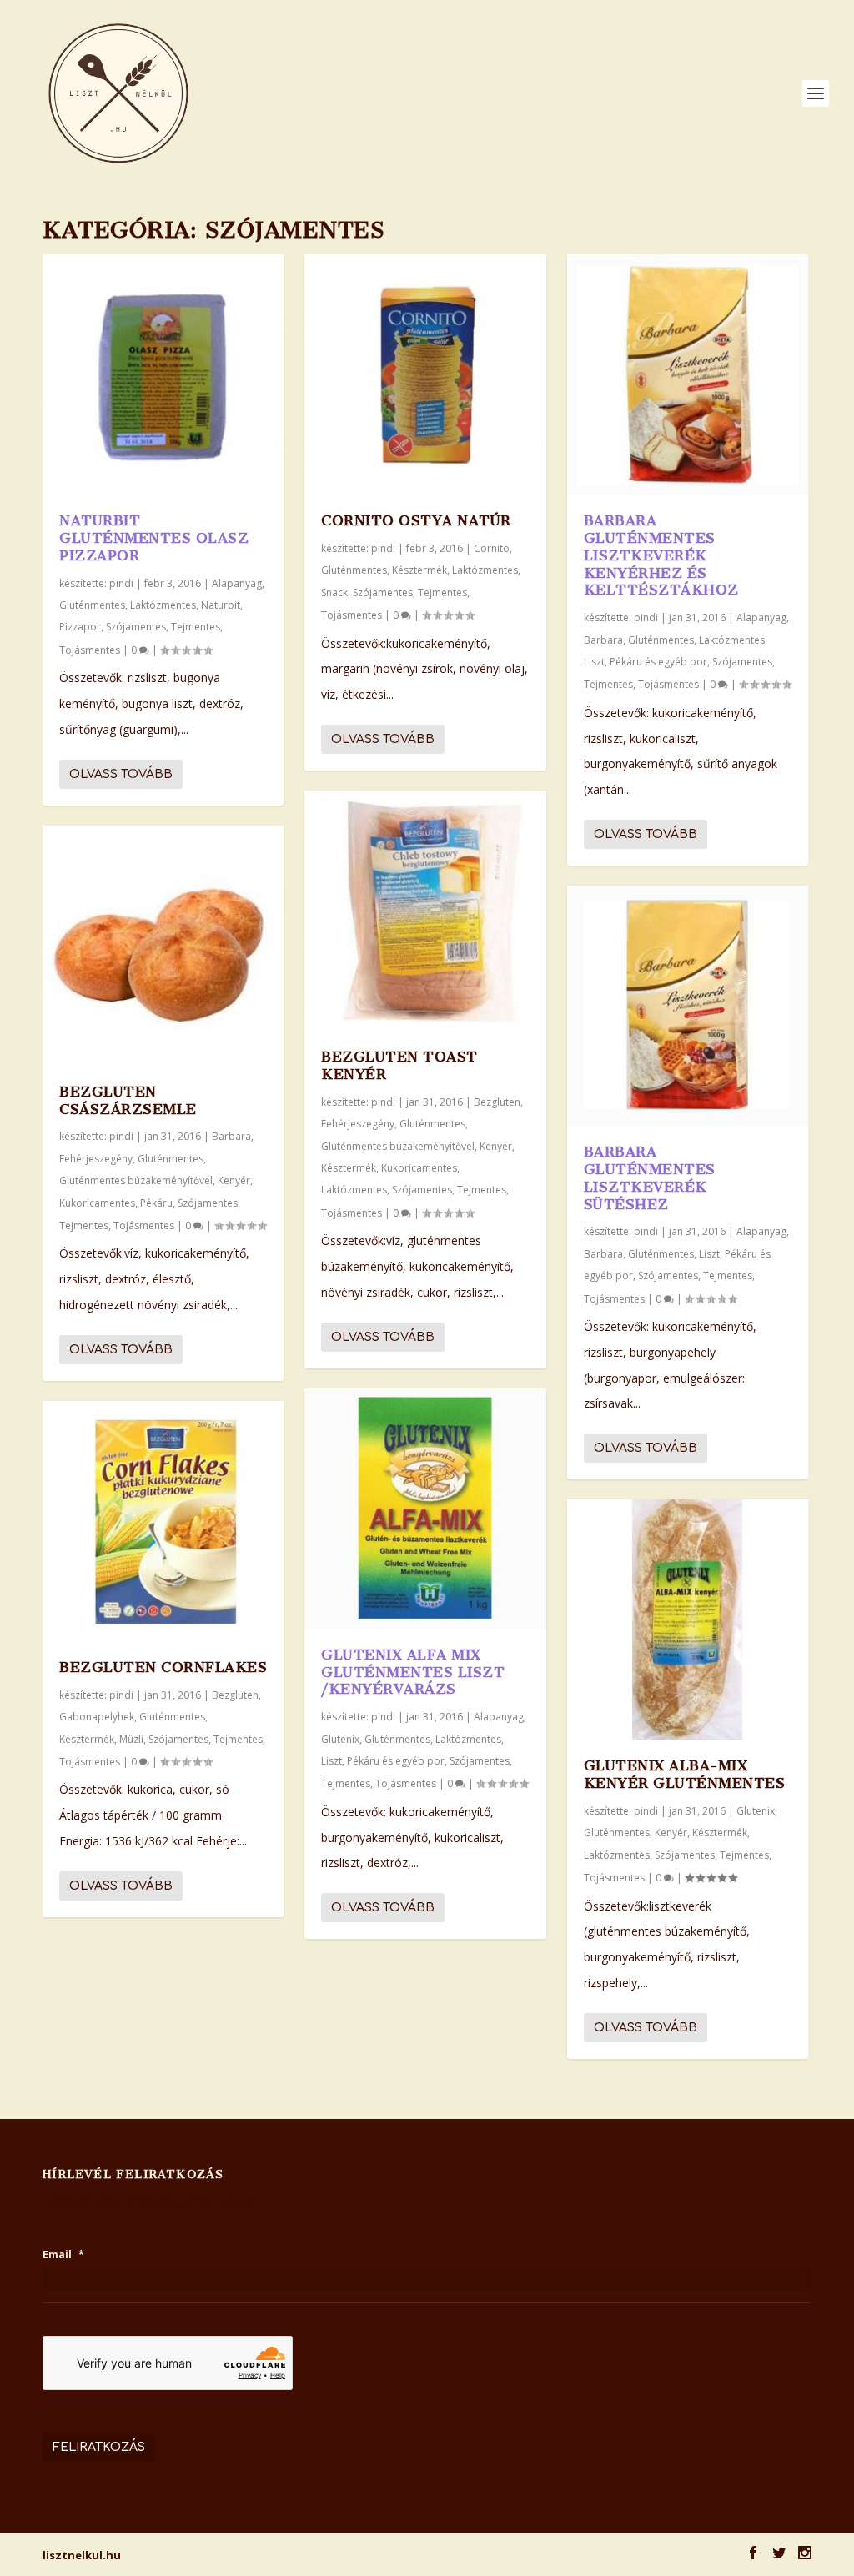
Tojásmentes (90, 650)
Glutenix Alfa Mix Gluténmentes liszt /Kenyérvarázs (413, 1672)
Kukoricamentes (97, 1203)
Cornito (492, 548)
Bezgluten (235, 1695)
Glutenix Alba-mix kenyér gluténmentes (685, 1774)
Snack (334, 593)
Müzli (131, 1739)
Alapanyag (237, 583)
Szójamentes (136, 627)
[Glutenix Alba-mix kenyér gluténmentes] (688, 1620)
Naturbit (221, 605)
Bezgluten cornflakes (163, 1667)
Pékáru (156, 1203)
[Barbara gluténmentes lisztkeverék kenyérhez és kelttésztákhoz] (688, 375)
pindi (121, 583)
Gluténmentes (92, 605)
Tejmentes (196, 627)
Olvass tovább (121, 774)
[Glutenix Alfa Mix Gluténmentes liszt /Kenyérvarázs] (425, 1509)
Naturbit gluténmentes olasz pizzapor (154, 538)
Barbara (231, 1136)
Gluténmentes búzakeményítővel (136, 1180)
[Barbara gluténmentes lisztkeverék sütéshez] (688, 1006)
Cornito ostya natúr (416, 520)
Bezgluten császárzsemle (128, 1100)
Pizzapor (80, 627)
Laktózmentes (163, 605)
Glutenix (340, 1739)
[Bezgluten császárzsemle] (163, 946)
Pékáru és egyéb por (396, 1761)
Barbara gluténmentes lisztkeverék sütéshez (650, 1178)
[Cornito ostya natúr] (425, 375)
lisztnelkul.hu (82, 2555)
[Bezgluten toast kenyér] (425, 911)
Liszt (332, 1761)
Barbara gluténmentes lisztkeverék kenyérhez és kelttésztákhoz (661, 555)
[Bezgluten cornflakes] (163, 1521)
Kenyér (234, 1180)
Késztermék (87, 1739)
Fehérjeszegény (96, 1159)
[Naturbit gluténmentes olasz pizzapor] (163, 375)
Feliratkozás (99, 2447)
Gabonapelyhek (97, 1717)
